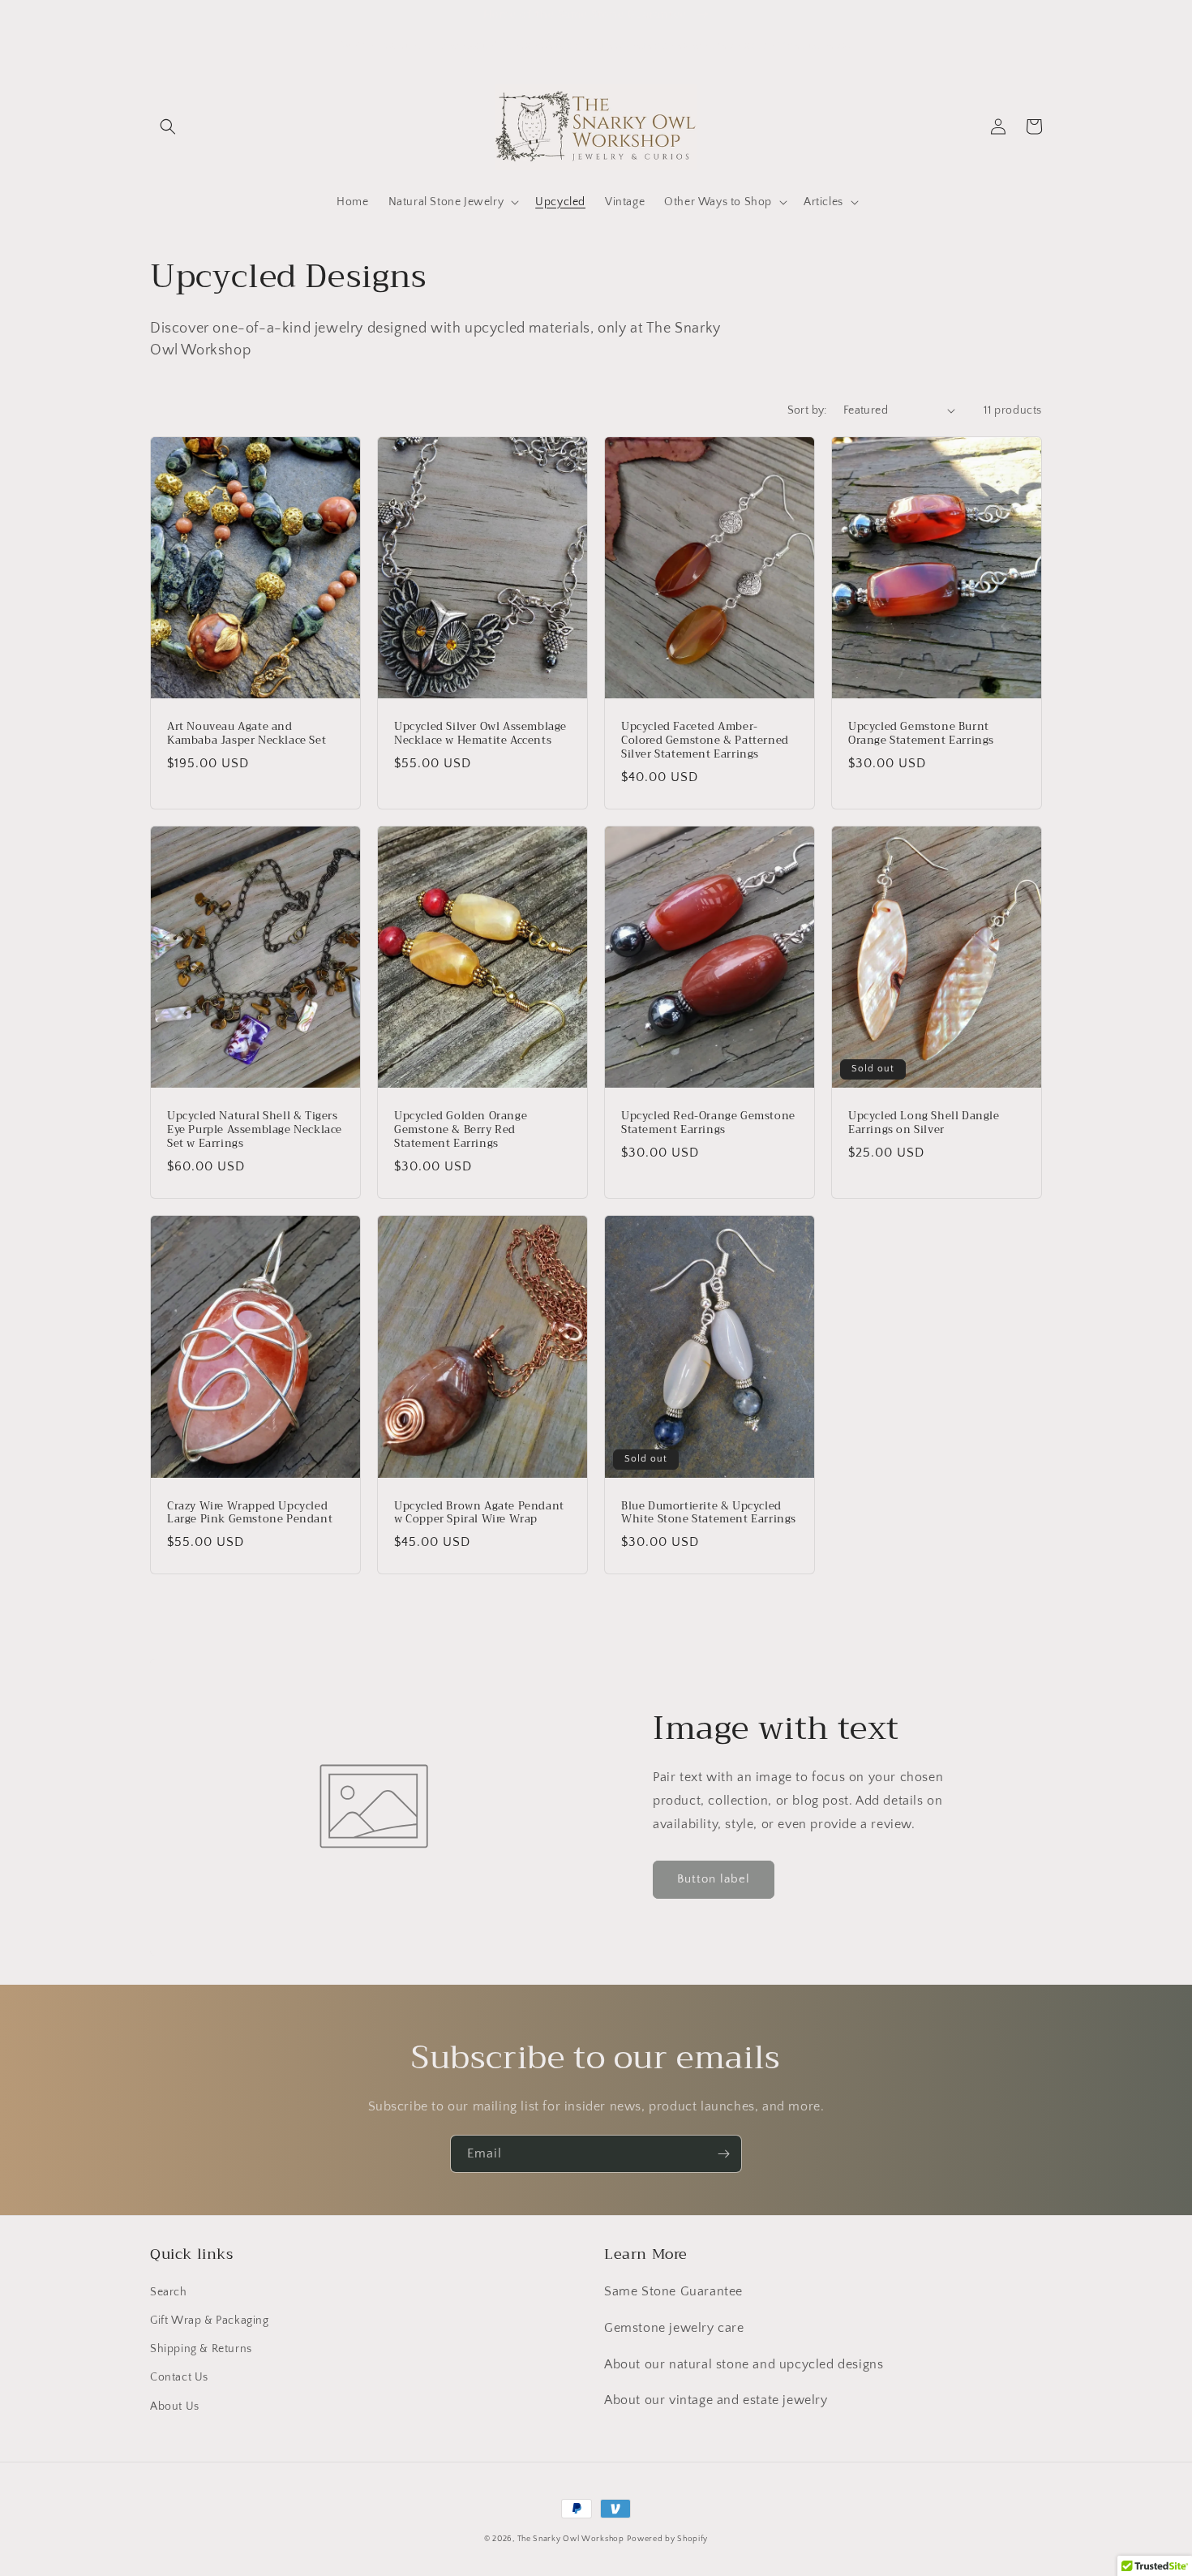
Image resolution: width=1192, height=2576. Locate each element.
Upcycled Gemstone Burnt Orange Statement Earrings (921, 734)
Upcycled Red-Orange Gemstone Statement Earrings (708, 1123)
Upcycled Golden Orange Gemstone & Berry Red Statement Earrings (461, 1130)
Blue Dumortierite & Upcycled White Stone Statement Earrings (709, 1513)
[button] (168, 127)
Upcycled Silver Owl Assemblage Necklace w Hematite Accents (480, 734)
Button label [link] (714, 1879)
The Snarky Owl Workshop (571, 2539)
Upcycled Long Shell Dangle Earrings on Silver (924, 1123)
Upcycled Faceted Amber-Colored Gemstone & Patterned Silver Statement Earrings (705, 741)
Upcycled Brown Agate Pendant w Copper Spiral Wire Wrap (479, 1513)
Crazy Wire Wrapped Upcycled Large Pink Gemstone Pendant (250, 1513)
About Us (175, 2406)
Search (169, 2292)
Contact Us (179, 2377)
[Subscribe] (723, 2154)
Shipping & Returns (201, 2349)
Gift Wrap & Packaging (210, 2321)
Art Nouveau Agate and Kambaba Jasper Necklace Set (247, 734)
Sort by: (807, 410)
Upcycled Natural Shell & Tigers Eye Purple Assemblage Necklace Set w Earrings (255, 1130)
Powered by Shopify (667, 2539)
